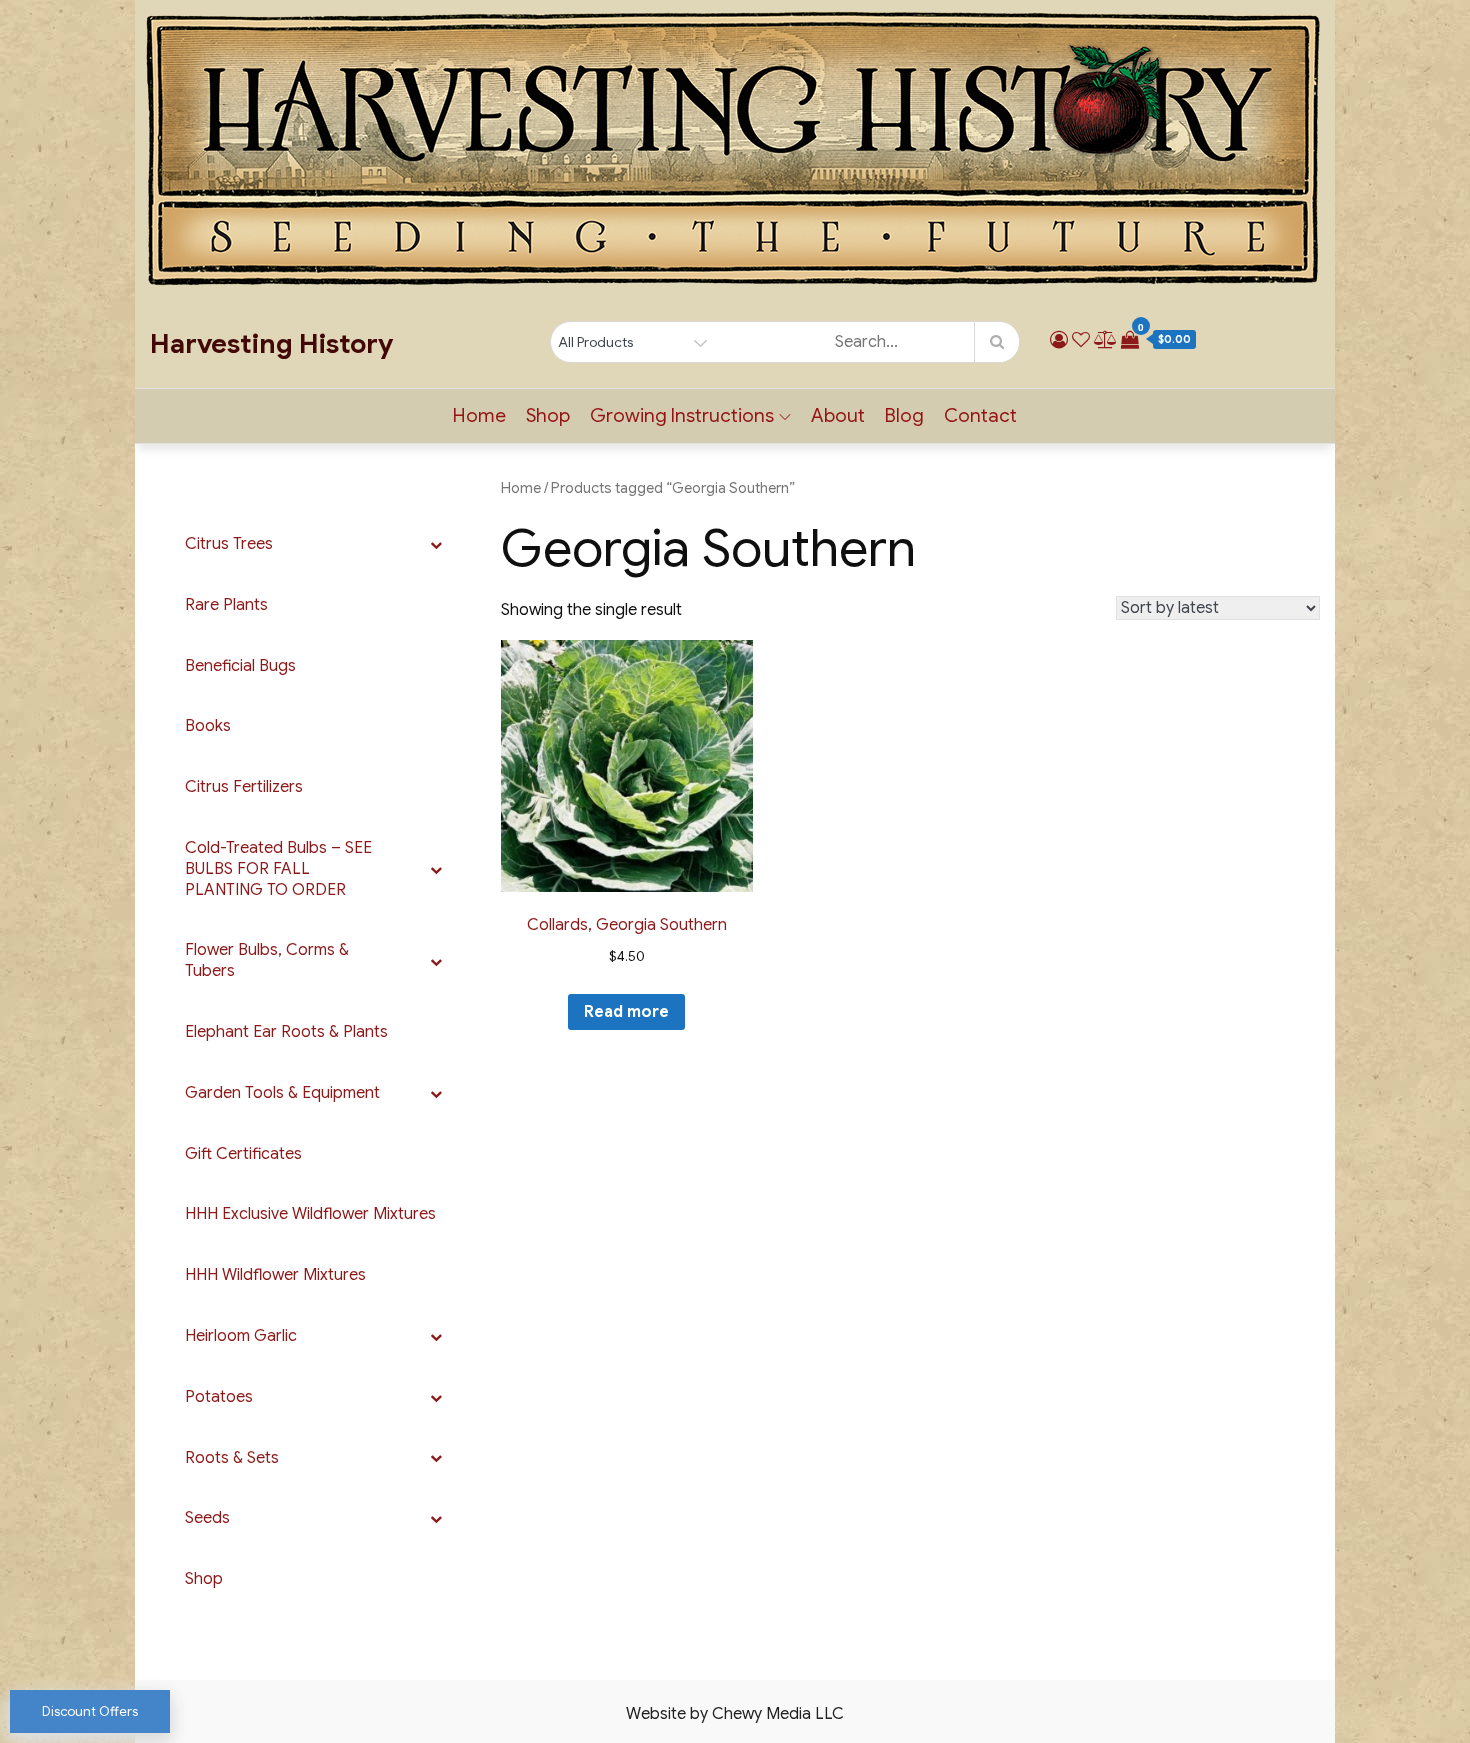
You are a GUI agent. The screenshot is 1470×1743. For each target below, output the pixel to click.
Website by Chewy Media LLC (735, 1714)
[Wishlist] (1081, 340)
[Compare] (1105, 340)
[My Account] (1059, 340)
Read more (626, 1012)
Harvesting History (271, 344)
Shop (548, 415)
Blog (904, 415)
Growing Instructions (682, 415)
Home (479, 415)
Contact (980, 415)
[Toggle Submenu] (436, 544)
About (838, 415)
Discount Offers (90, 1711)
